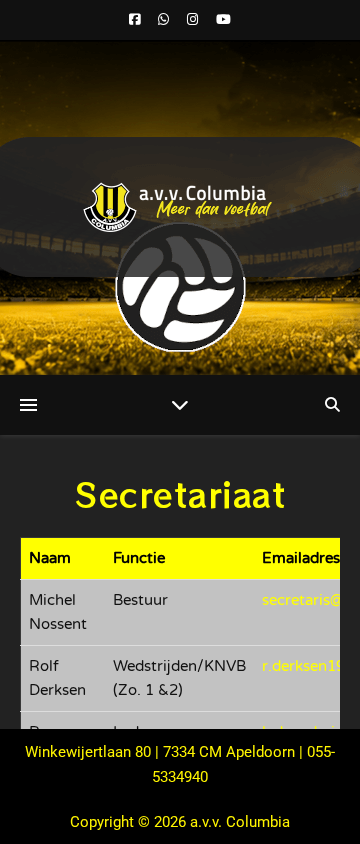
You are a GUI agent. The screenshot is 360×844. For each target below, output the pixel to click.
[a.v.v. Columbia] (180, 207)
